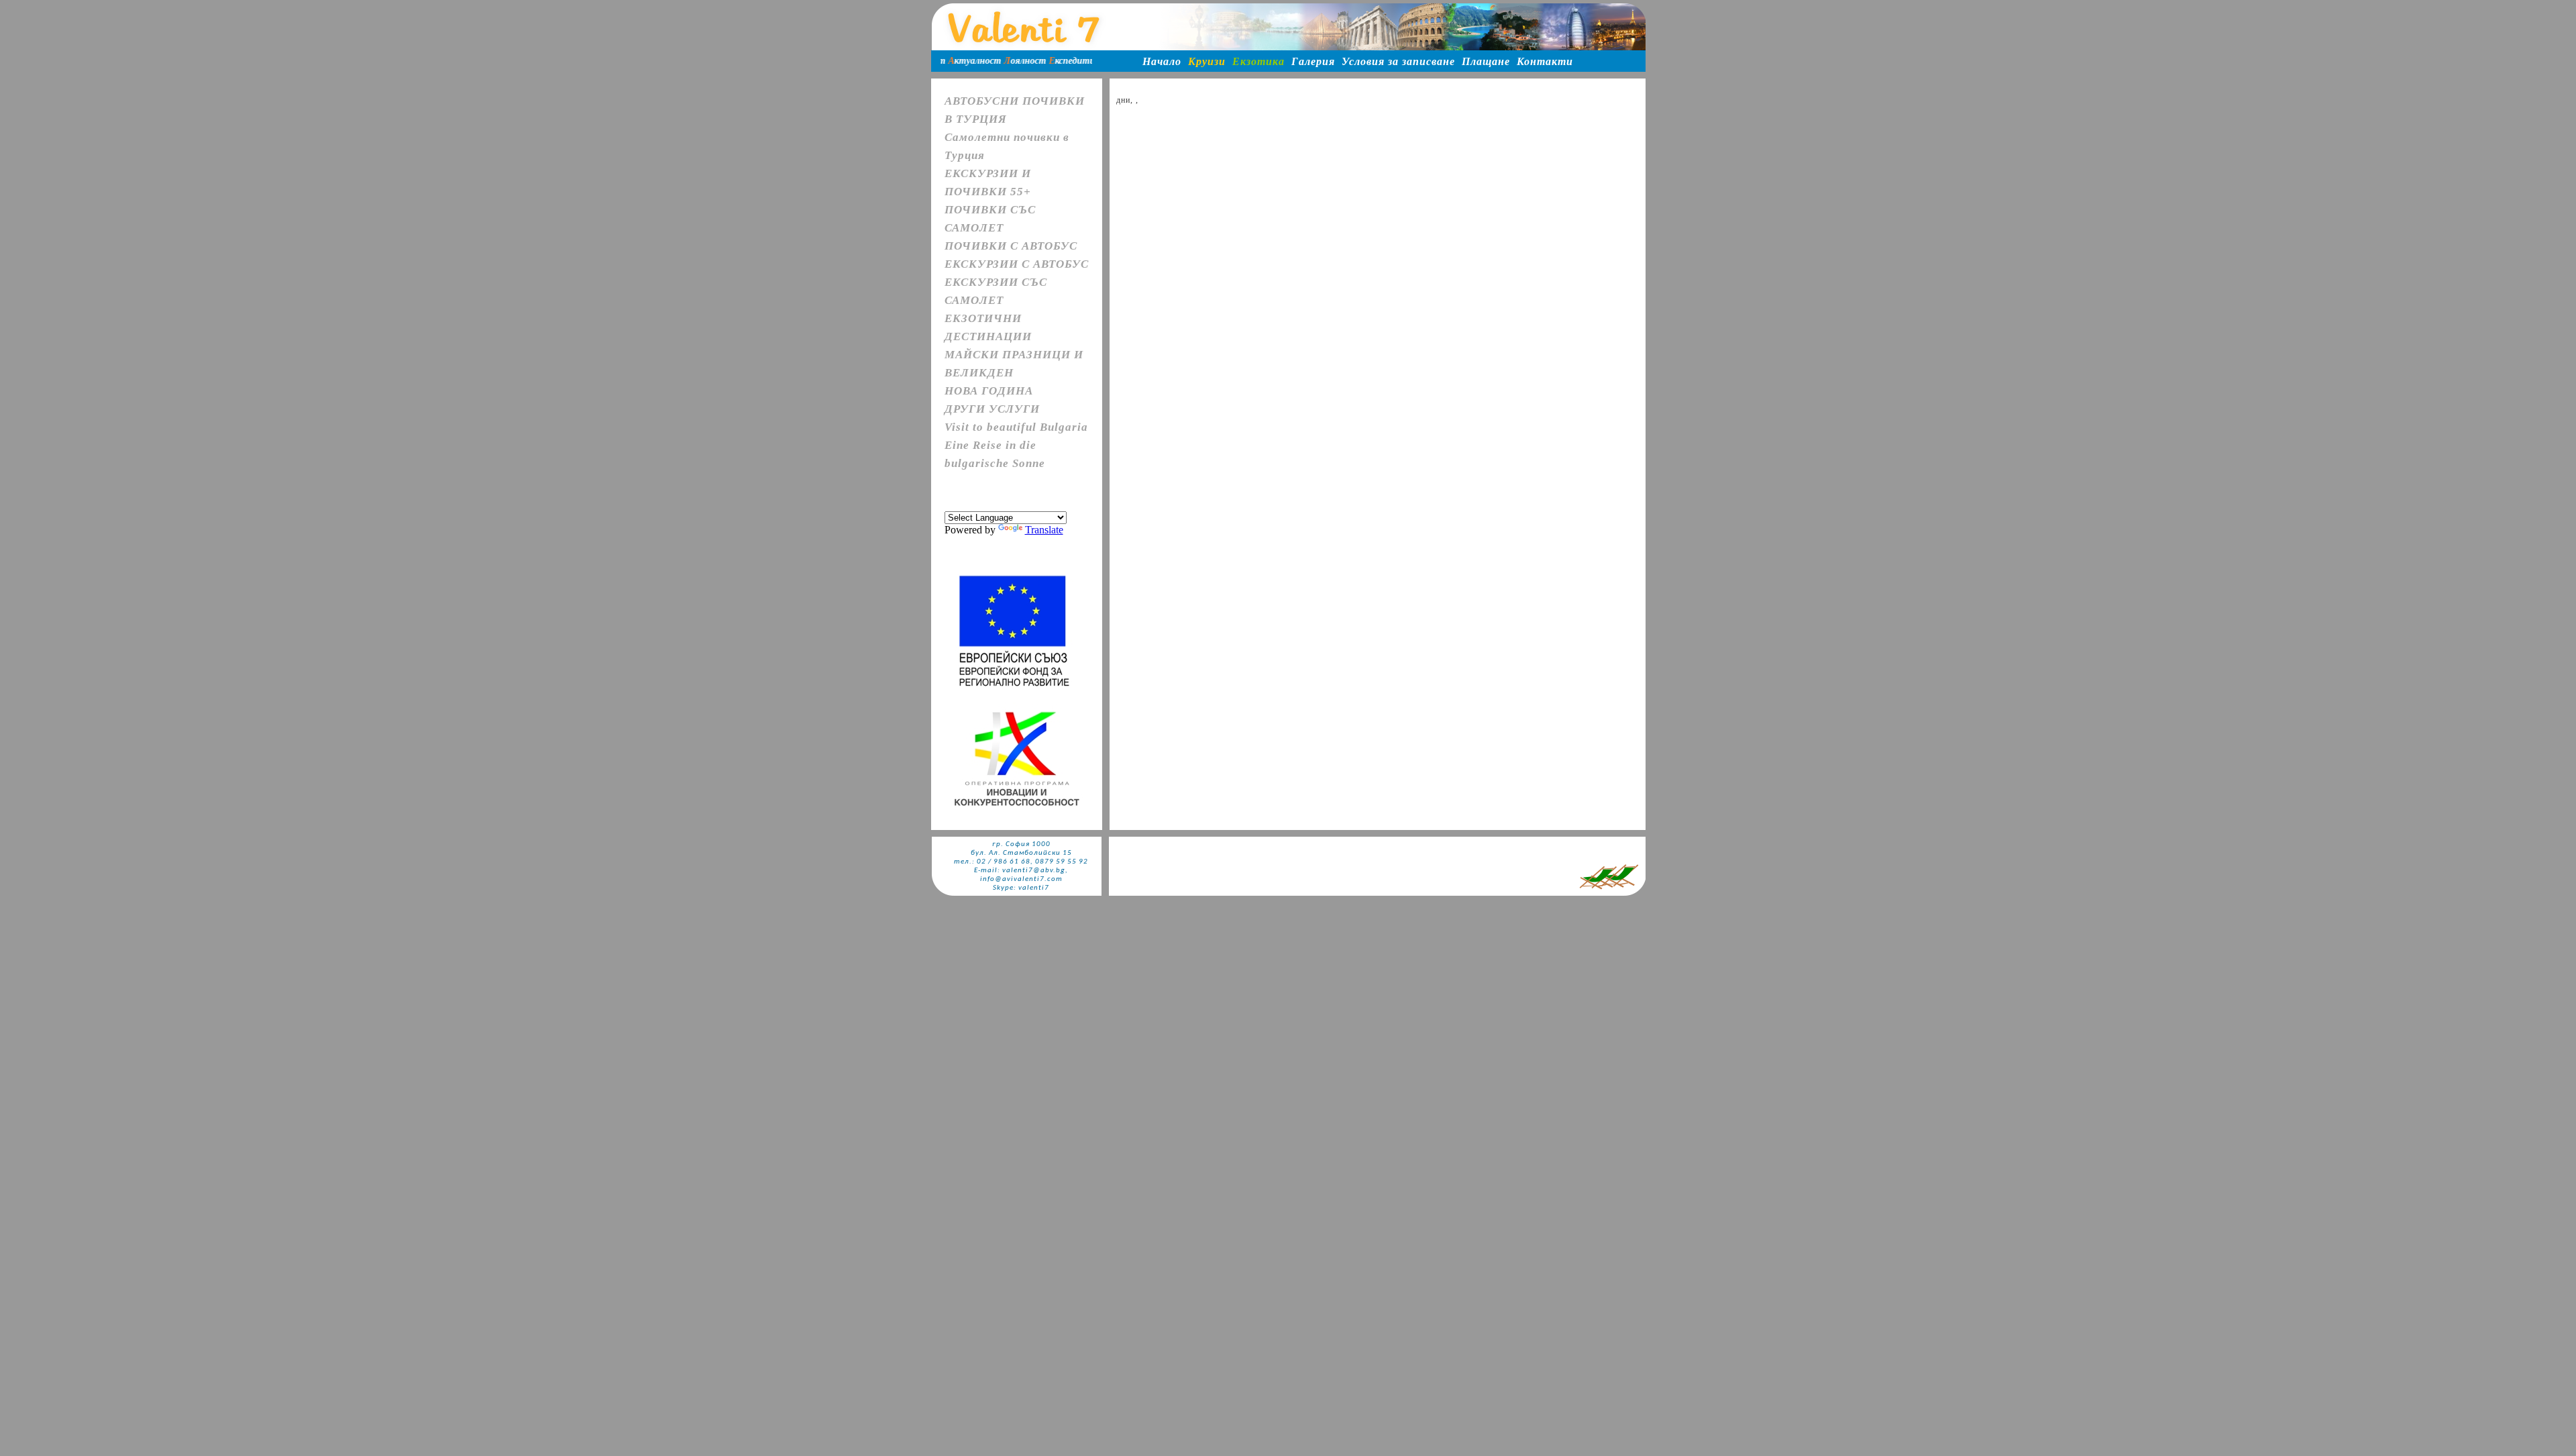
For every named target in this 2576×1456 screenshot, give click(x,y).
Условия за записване (1398, 61)
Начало (1162, 61)
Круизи (1207, 61)
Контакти (1545, 61)
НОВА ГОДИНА (989, 391)
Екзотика (1258, 61)
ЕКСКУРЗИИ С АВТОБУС (1017, 264)
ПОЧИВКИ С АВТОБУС (1011, 246)
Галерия (1313, 61)
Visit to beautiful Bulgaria (1016, 427)
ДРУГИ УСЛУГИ (992, 409)
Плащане (1486, 61)
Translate (1044, 530)
